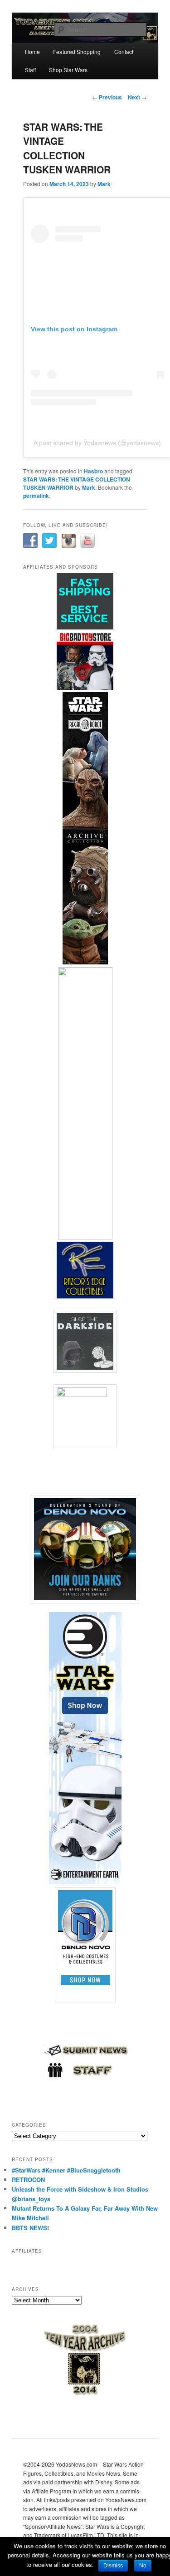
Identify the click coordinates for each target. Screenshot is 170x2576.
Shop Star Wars (68, 70)
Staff (30, 70)
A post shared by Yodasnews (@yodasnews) (97, 443)
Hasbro (93, 471)
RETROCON (28, 2180)
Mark (104, 184)
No (143, 2566)
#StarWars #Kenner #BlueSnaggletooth (66, 2170)
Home (32, 52)
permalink (36, 496)
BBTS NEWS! (30, 2228)
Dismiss (113, 2566)
